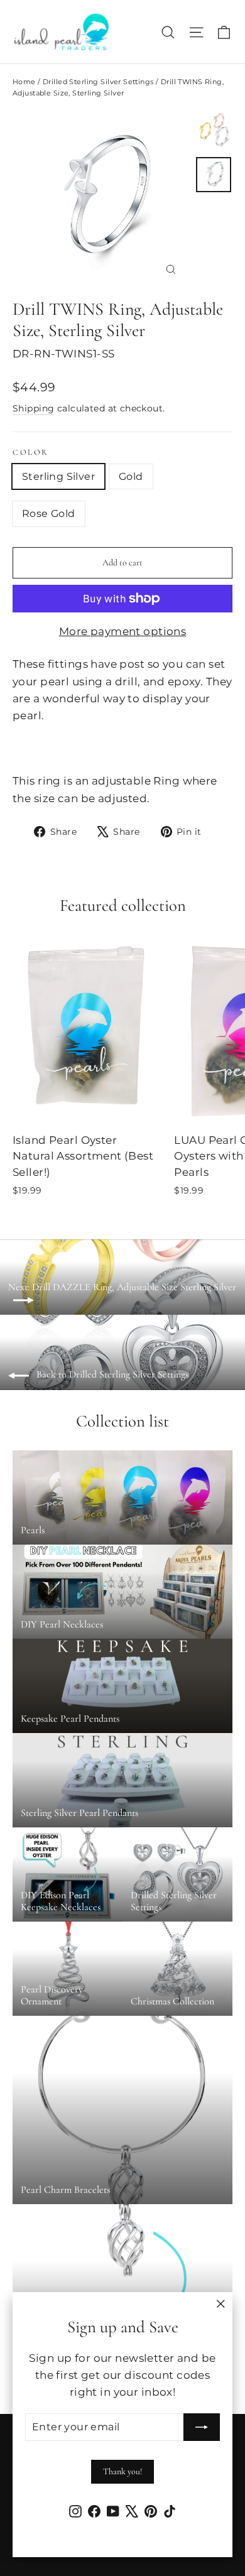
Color (31, 453)
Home (24, 82)
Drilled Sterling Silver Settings (98, 82)
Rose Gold (49, 514)
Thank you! (122, 2471)
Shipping (33, 408)
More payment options (123, 631)
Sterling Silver (58, 476)
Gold (131, 476)
